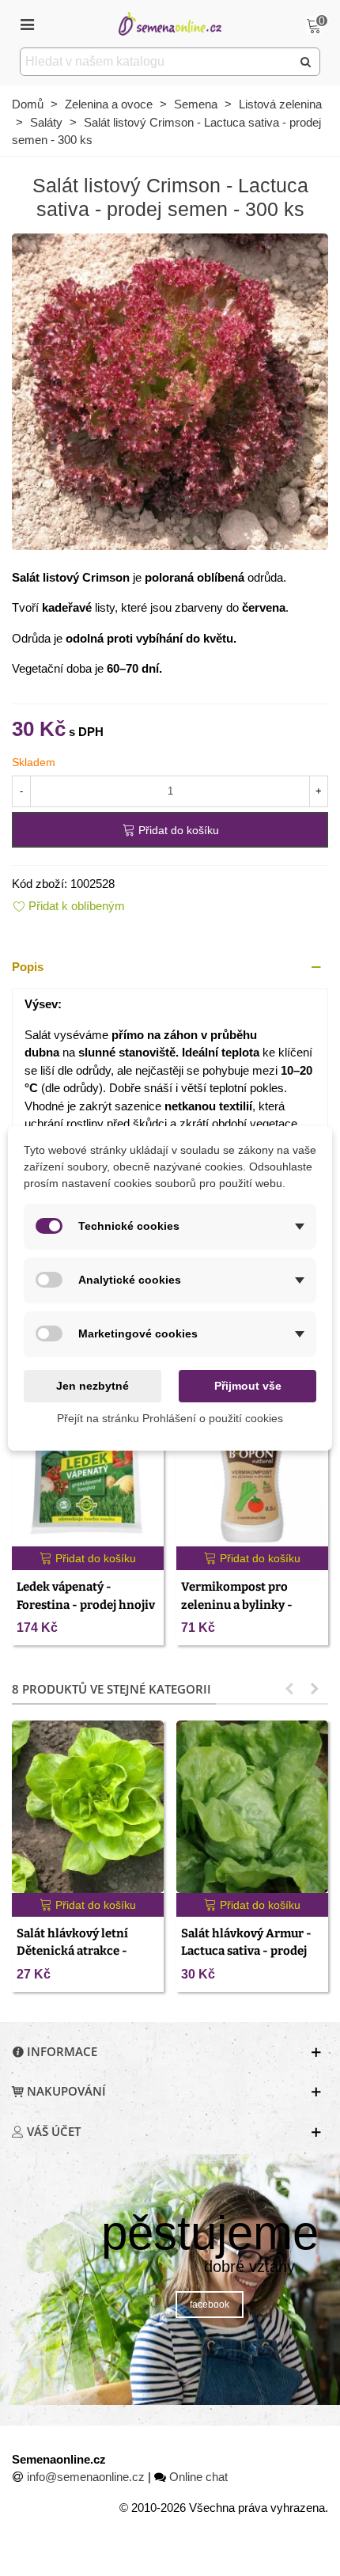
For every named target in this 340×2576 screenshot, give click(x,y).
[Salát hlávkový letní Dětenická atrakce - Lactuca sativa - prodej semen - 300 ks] (88, 1807)
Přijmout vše (248, 1386)
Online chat (198, 2477)
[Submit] (306, 62)
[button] (170, 967)
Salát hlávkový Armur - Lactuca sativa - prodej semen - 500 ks (246, 1951)
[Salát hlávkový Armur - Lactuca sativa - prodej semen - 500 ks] (252, 1807)
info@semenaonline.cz (86, 2477)
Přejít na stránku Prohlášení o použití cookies (170, 1418)
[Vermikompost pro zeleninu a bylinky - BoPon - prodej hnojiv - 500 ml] (252, 1460)
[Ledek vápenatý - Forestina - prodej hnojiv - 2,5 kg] (88, 1460)
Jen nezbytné (93, 1386)
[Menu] (27, 24)
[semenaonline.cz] (170, 23)
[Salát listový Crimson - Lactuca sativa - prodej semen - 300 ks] (170, 390)
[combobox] (157, 62)
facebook (210, 2305)
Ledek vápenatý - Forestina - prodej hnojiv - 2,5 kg (86, 1605)
